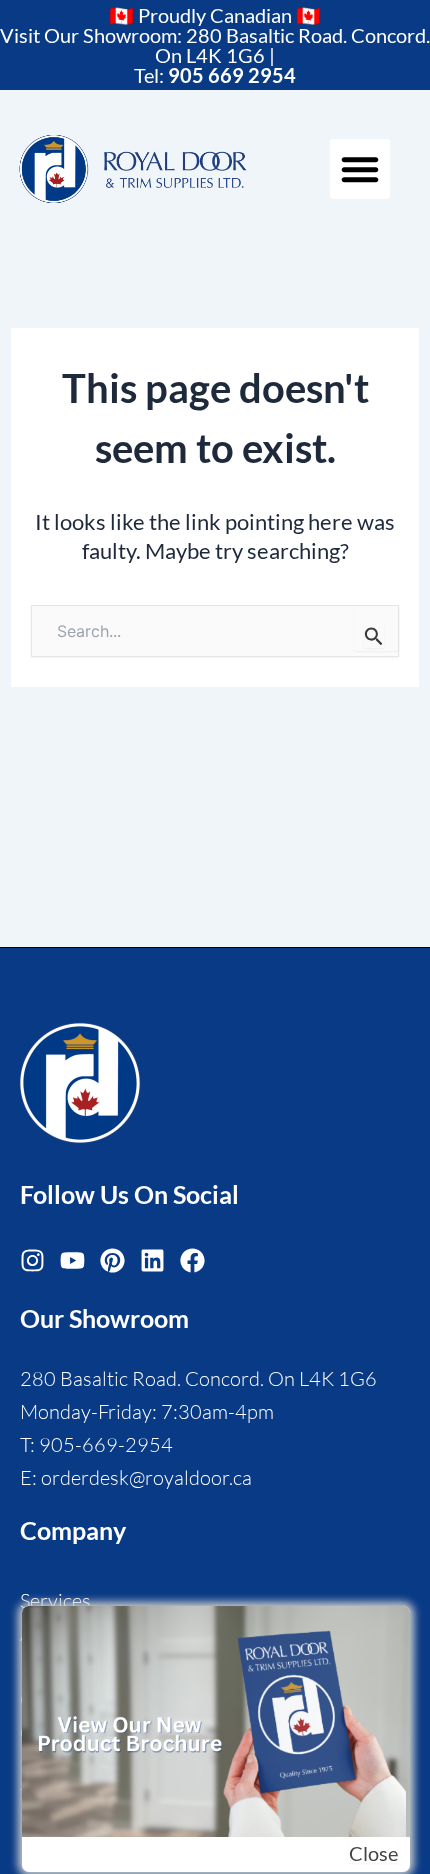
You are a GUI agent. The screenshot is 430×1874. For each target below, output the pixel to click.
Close (373, 1853)
